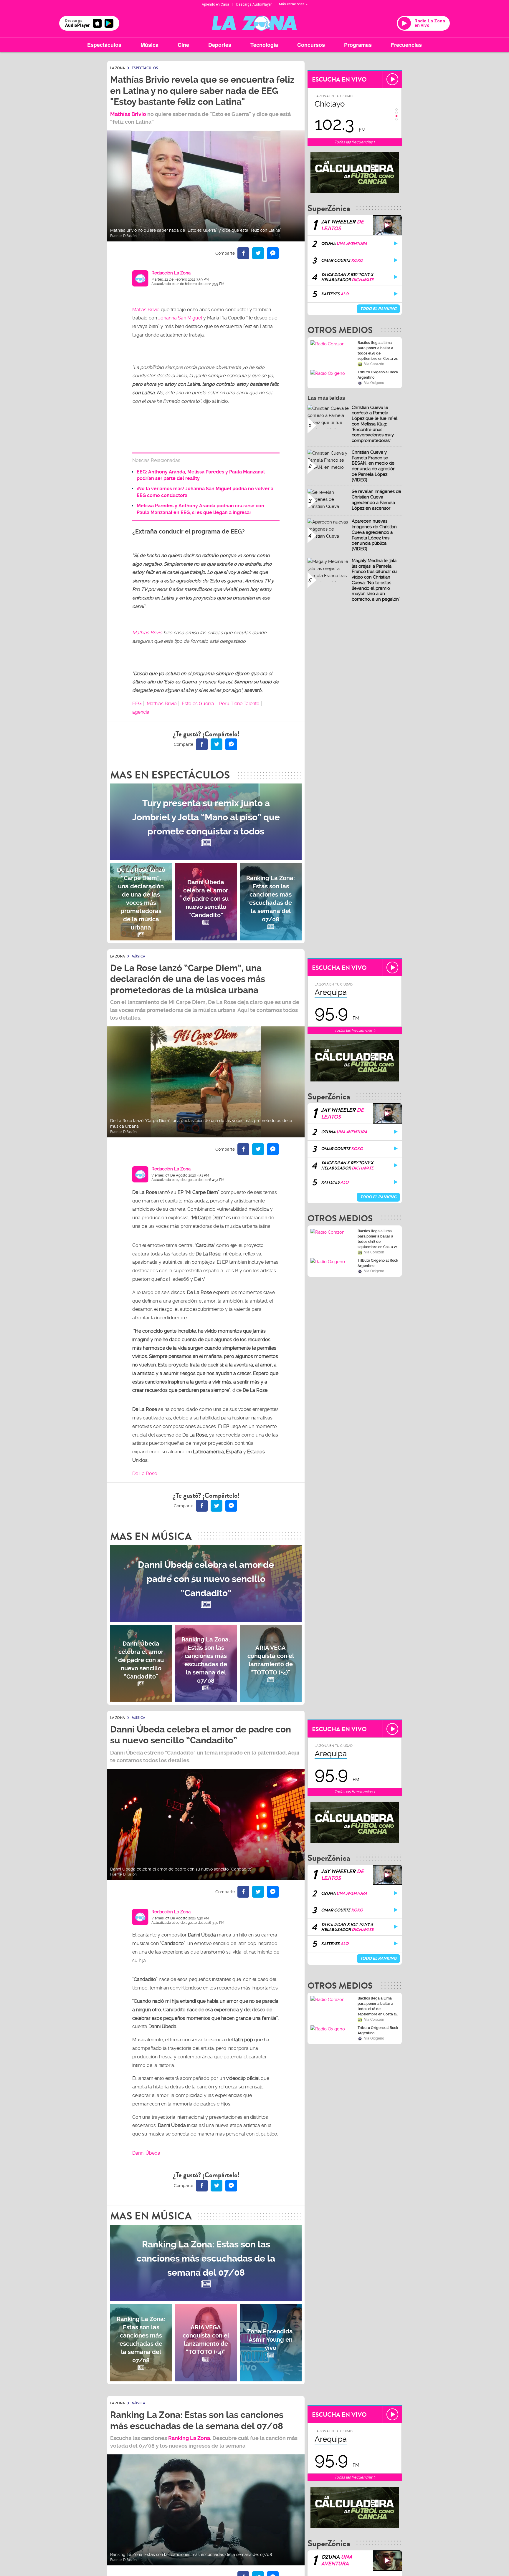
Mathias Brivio (147, 633)
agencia (141, 712)
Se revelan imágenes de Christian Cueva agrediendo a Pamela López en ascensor (376, 500)
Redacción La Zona (171, 273)
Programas (358, 45)
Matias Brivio (147, 310)
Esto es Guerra (198, 704)
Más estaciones (292, 4)
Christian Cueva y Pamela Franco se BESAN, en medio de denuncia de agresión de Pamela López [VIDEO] (374, 466)
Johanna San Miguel (180, 318)
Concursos (311, 45)
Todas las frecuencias (354, 142)
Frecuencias (406, 45)
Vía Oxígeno (374, 383)
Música (149, 45)
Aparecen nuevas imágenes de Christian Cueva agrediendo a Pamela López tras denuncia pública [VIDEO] (374, 535)
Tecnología (264, 45)
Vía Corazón (374, 364)
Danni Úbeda (146, 2153)
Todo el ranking (378, 309)
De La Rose (145, 1473)
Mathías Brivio (129, 114)
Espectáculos (104, 45)
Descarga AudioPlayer (254, 4)
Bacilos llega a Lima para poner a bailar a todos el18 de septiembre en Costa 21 (378, 351)
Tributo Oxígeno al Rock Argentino (378, 375)
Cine (183, 45)
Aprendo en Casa (215, 4)
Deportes (220, 45)
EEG (137, 704)
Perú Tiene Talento (239, 704)
